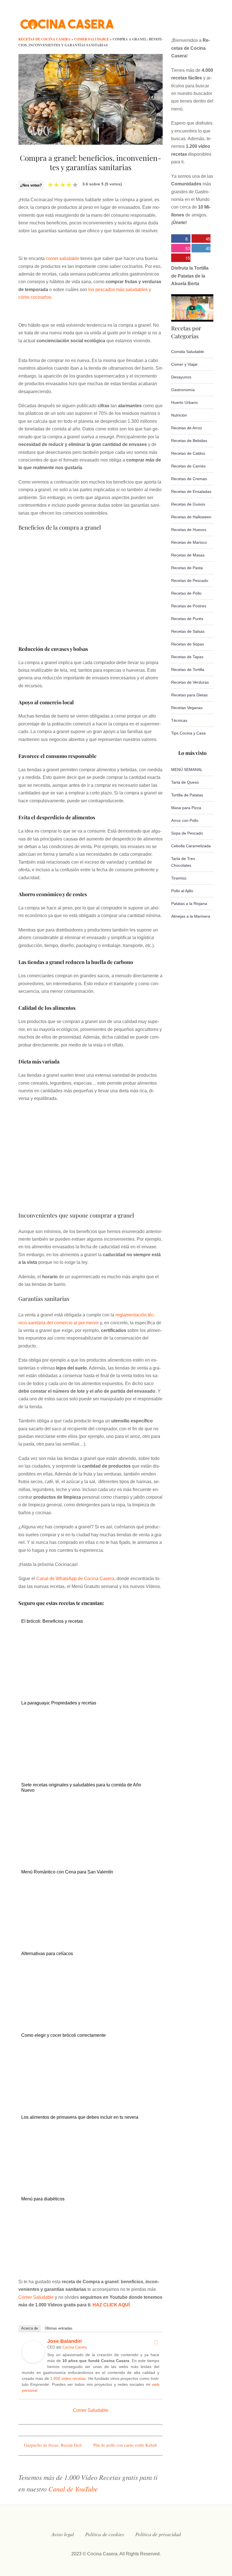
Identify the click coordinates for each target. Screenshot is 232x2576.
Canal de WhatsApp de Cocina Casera (75, 1579)
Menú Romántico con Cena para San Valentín (67, 1872)
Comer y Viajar (184, 364)
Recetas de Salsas (188, 631)
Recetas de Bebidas (189, 441)
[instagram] (177, 21)
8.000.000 (180, 239)
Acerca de (30, 2328)
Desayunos (181, 377)
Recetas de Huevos (189, 530)
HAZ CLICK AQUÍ (111, 2305)
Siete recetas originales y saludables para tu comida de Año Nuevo (81, 1788)
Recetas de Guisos (188, 504)
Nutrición (179, 415)
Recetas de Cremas (189, 479)
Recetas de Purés (187, 619)
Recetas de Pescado (190, 580)
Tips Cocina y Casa (188, 733)
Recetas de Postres (189, 606)
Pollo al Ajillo (182, 891)
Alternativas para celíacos (47, 1954)
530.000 (181, 249)
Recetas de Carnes (188, 466)
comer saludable (63, 258)
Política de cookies (105, 2534)
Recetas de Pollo (186, 593)
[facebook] (154, 21)
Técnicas (179, 720)
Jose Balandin (65, 2341)
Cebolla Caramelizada (191, 846)
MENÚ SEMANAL (187, 770)
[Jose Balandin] (33, 2362)
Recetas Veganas (187, 708)
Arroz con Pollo (185, 820)
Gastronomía (183, 390)
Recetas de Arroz (187, 428)
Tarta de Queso (185, 782)
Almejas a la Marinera (191, 916)
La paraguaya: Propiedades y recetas (59, 1703)
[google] (200, 21)
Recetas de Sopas (188, 644)
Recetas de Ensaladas (191, 491)
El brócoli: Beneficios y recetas (52, 1621)
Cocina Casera (75, 2347)
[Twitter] (156, 2342)
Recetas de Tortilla (188, 670)
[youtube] (188, 21)
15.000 (181, 258)
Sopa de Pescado (187, 833)
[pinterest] (211, 21)
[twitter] (166, 21)
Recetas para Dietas (189, 695)
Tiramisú (179, 878)
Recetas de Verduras (190, 682)
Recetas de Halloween (191, 517)
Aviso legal (63, 2534)
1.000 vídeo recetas (68, 2378)
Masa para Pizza (186, 808)
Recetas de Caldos (188, 453)
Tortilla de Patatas (187, 795)
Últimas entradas (59, 2328)
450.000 (201, 239)
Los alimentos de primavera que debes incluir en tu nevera (80, 2117)
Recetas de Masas (188, 555)
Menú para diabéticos (43, 2199)
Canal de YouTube (73, 2489)
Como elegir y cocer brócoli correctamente (64, 2035)
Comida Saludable (188, 352)
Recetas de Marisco (189, 542)
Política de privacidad (158, 2534)
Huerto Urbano (184, 402)
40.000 (201, 249)
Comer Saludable (36, 2297)
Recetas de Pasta (187, 568)
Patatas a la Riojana (189, 904)
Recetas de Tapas (187, 657)
